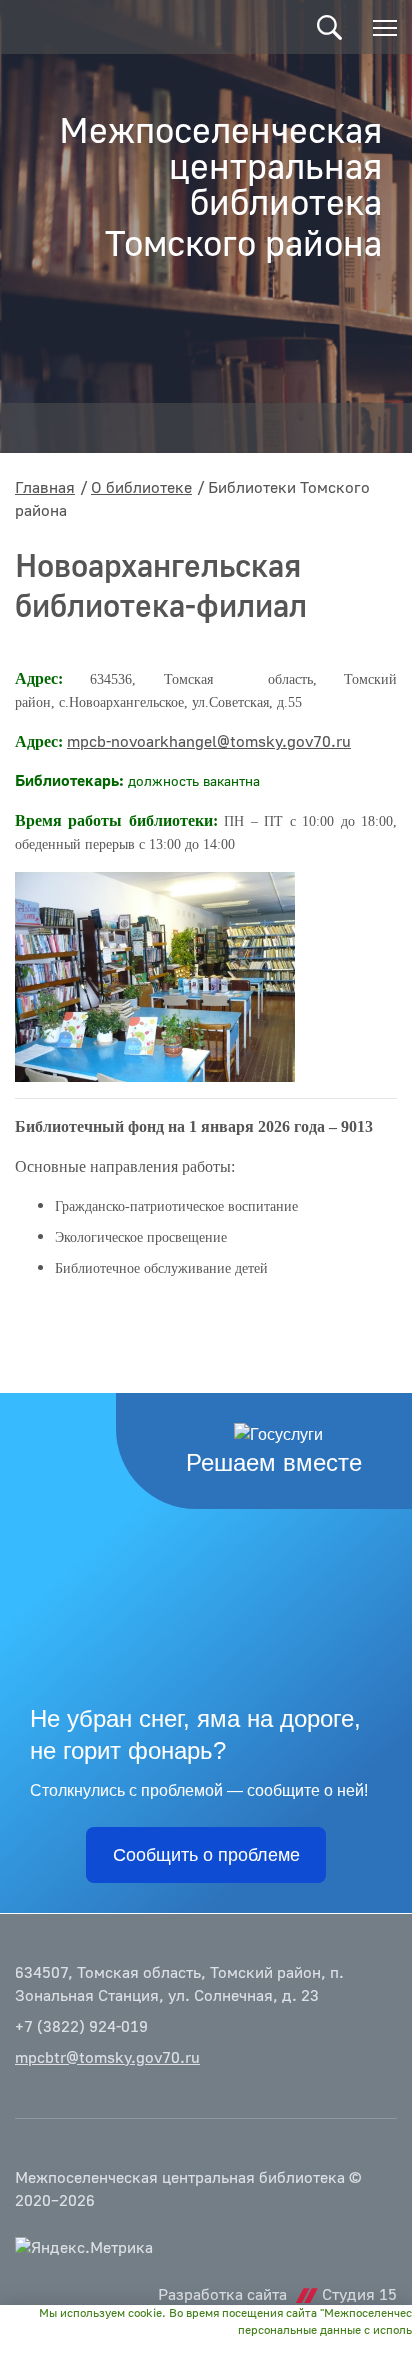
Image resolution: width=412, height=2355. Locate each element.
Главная (45, 488)
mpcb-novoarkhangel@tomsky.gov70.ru (209, 742)
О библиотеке (141, 488)
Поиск (329, 27)
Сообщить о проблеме (206, 1855)
